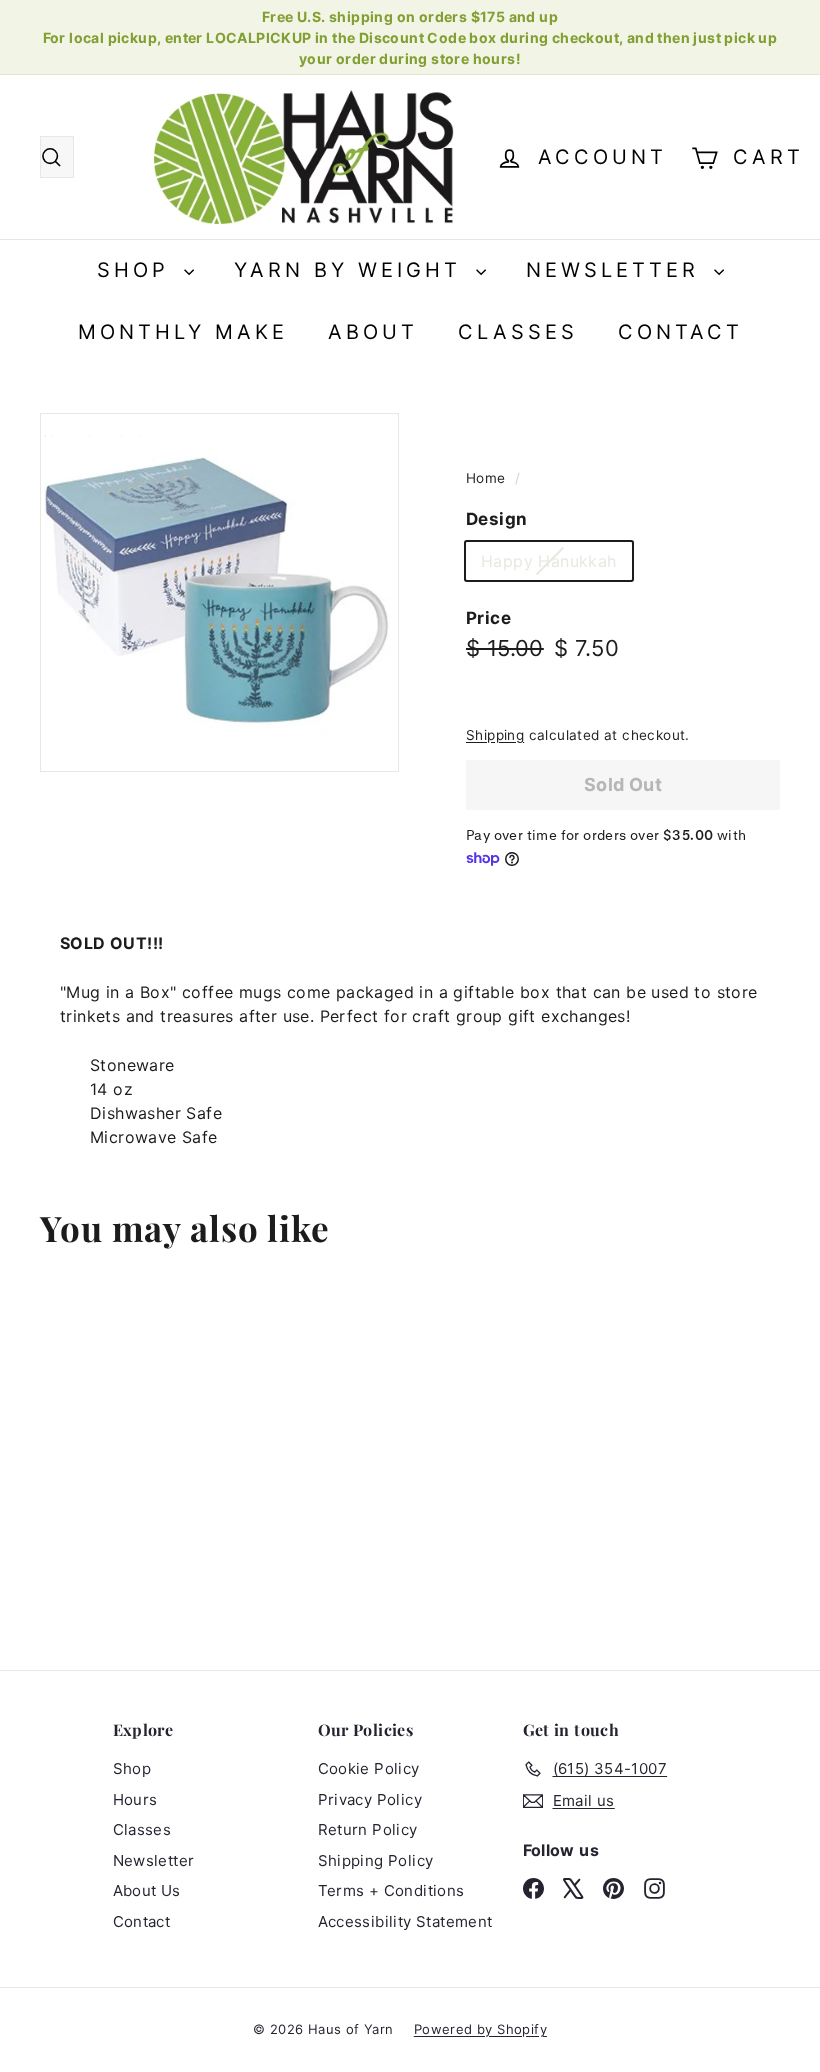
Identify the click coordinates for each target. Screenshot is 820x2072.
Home (488, 478)
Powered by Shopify (480, 2029)
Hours (135, 1799)
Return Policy (368, 1829)
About (373, 332)
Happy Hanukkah (556, 565)
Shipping (495, 735)
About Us (147, 1890)
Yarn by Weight (352, 270)
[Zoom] (219, 592)
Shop (138, 270)
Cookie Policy (369, 1768)
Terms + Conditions (391, 1890)
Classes (518, 332)
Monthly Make (183, 332)
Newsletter (617, 270)
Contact (680, 332)
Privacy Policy (370, 1799)
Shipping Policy (376, 1860)
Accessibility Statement (405, 1921)
